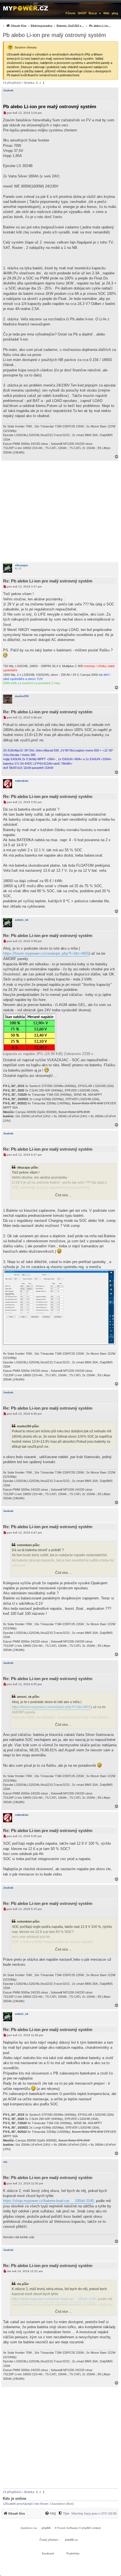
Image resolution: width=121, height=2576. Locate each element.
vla (5, 2162)
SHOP (82, 13)
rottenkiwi (22, 781)
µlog (115, 13)
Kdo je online (14, 2498)
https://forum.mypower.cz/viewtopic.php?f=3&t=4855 (46, 953)
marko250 (22, 696)
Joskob (8, 90)
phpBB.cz (71, 2540)
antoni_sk (22, 920)
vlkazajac (22, 565)
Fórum (70, 13)
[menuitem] (56, 26)
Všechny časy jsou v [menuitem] (94, 2513)
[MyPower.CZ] (26, 8)
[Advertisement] (60, 511)
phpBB (46, 2528)
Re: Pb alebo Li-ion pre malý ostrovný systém (48, 581)
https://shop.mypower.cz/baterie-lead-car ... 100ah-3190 (48, 2201)
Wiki (106, 13)
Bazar (93, 13)
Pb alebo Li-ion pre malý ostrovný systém (54, 35)
